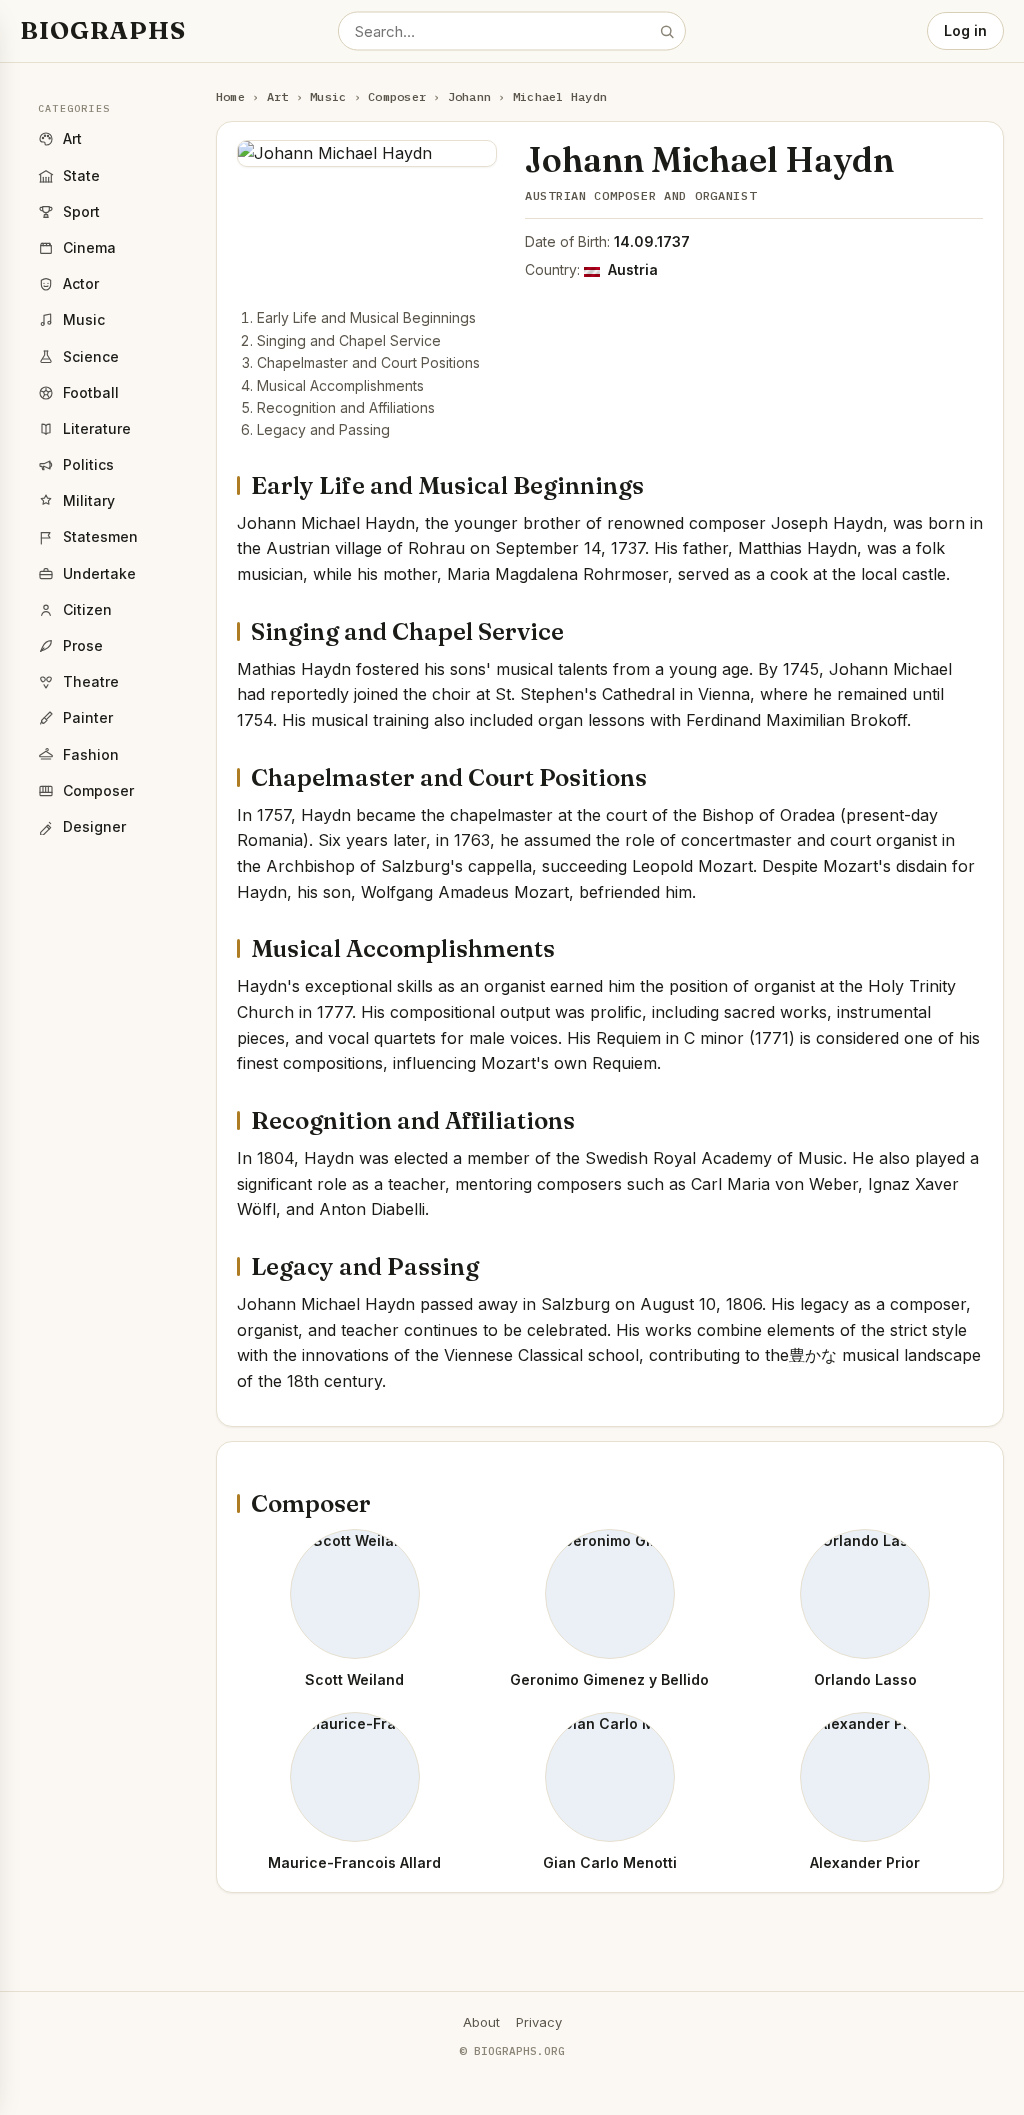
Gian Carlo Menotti (610, 1862)
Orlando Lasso (865, 1679)
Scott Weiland (354, 1679)
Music (328, 96)
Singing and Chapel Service (349, 340)
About (481, 2022)
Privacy (539, 2022)
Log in (965, 30)
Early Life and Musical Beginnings (366, 317)
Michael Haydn (560, 96)
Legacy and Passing (323, 429)
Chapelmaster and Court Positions (368, 362)
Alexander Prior (865, 1862)
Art (278, 96)
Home (230, 96)
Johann (469, 96)
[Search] (667, 31)
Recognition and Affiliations (346, 407)
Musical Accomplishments (340, 385)
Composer (397, 96)
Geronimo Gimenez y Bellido (609, 1679)
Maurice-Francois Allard (354, 1862)
